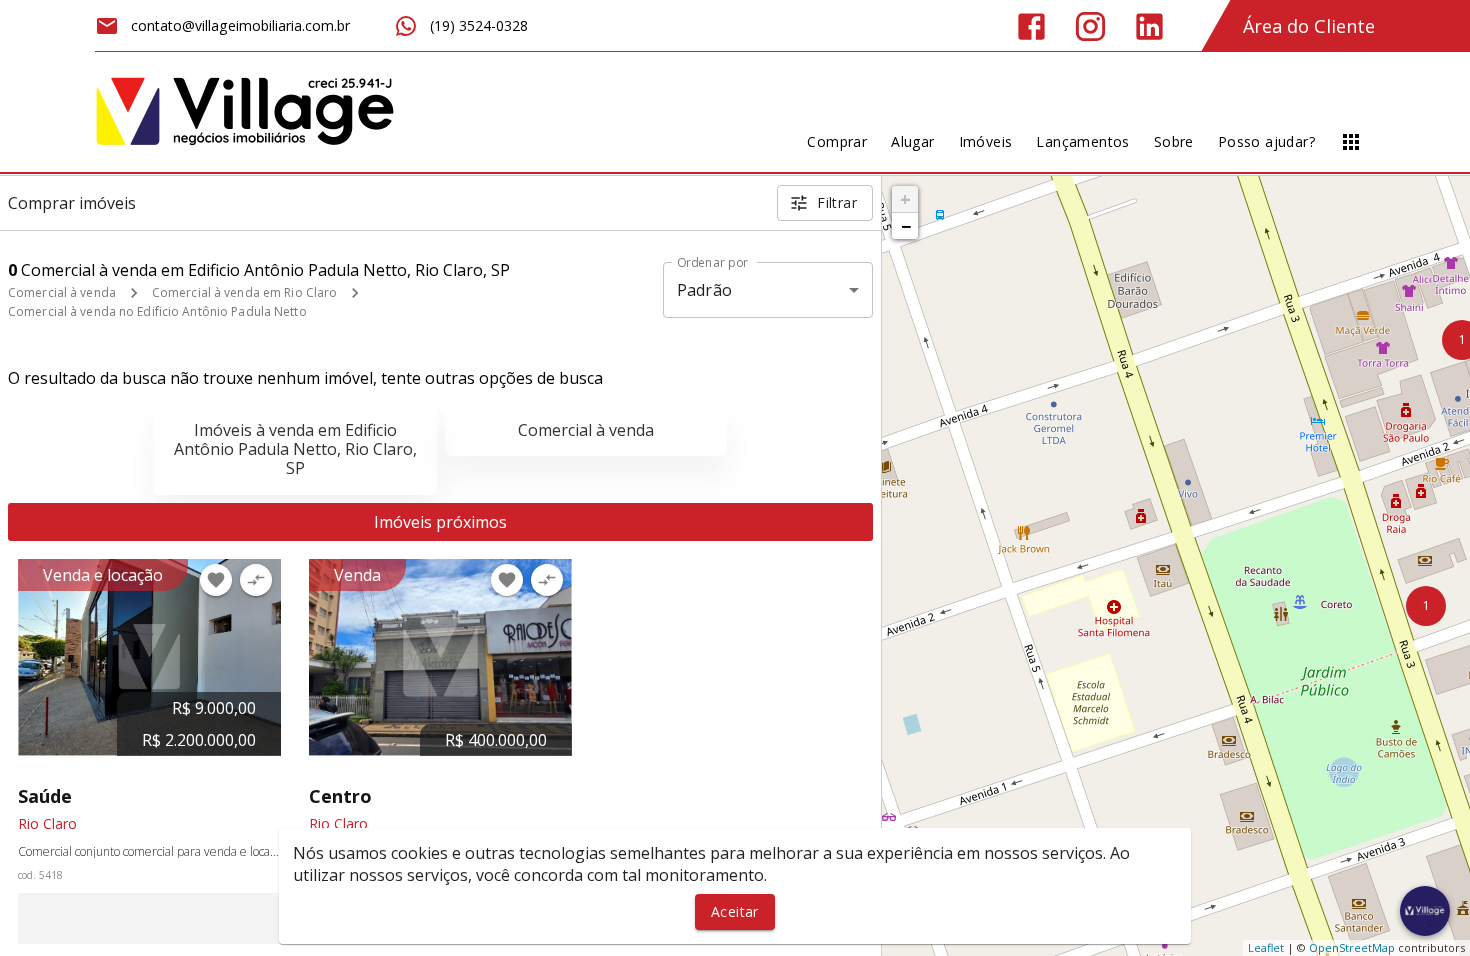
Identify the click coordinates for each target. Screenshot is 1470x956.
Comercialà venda (586, 430)
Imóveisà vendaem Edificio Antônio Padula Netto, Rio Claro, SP (295, 449)
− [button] (906, 226)
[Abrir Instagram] (1090, 26)
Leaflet (1266, 947)
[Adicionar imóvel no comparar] (256, 580)
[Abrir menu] (1351, 142)
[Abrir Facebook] (1031, 26)
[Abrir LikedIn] (1149, 26)
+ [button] (905, 199)
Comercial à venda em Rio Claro (244, 292)
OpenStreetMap (1352, 947)
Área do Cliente (1309, 26)
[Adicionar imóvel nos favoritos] (216, 580)
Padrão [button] (704, 290)
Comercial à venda (62, 292)
